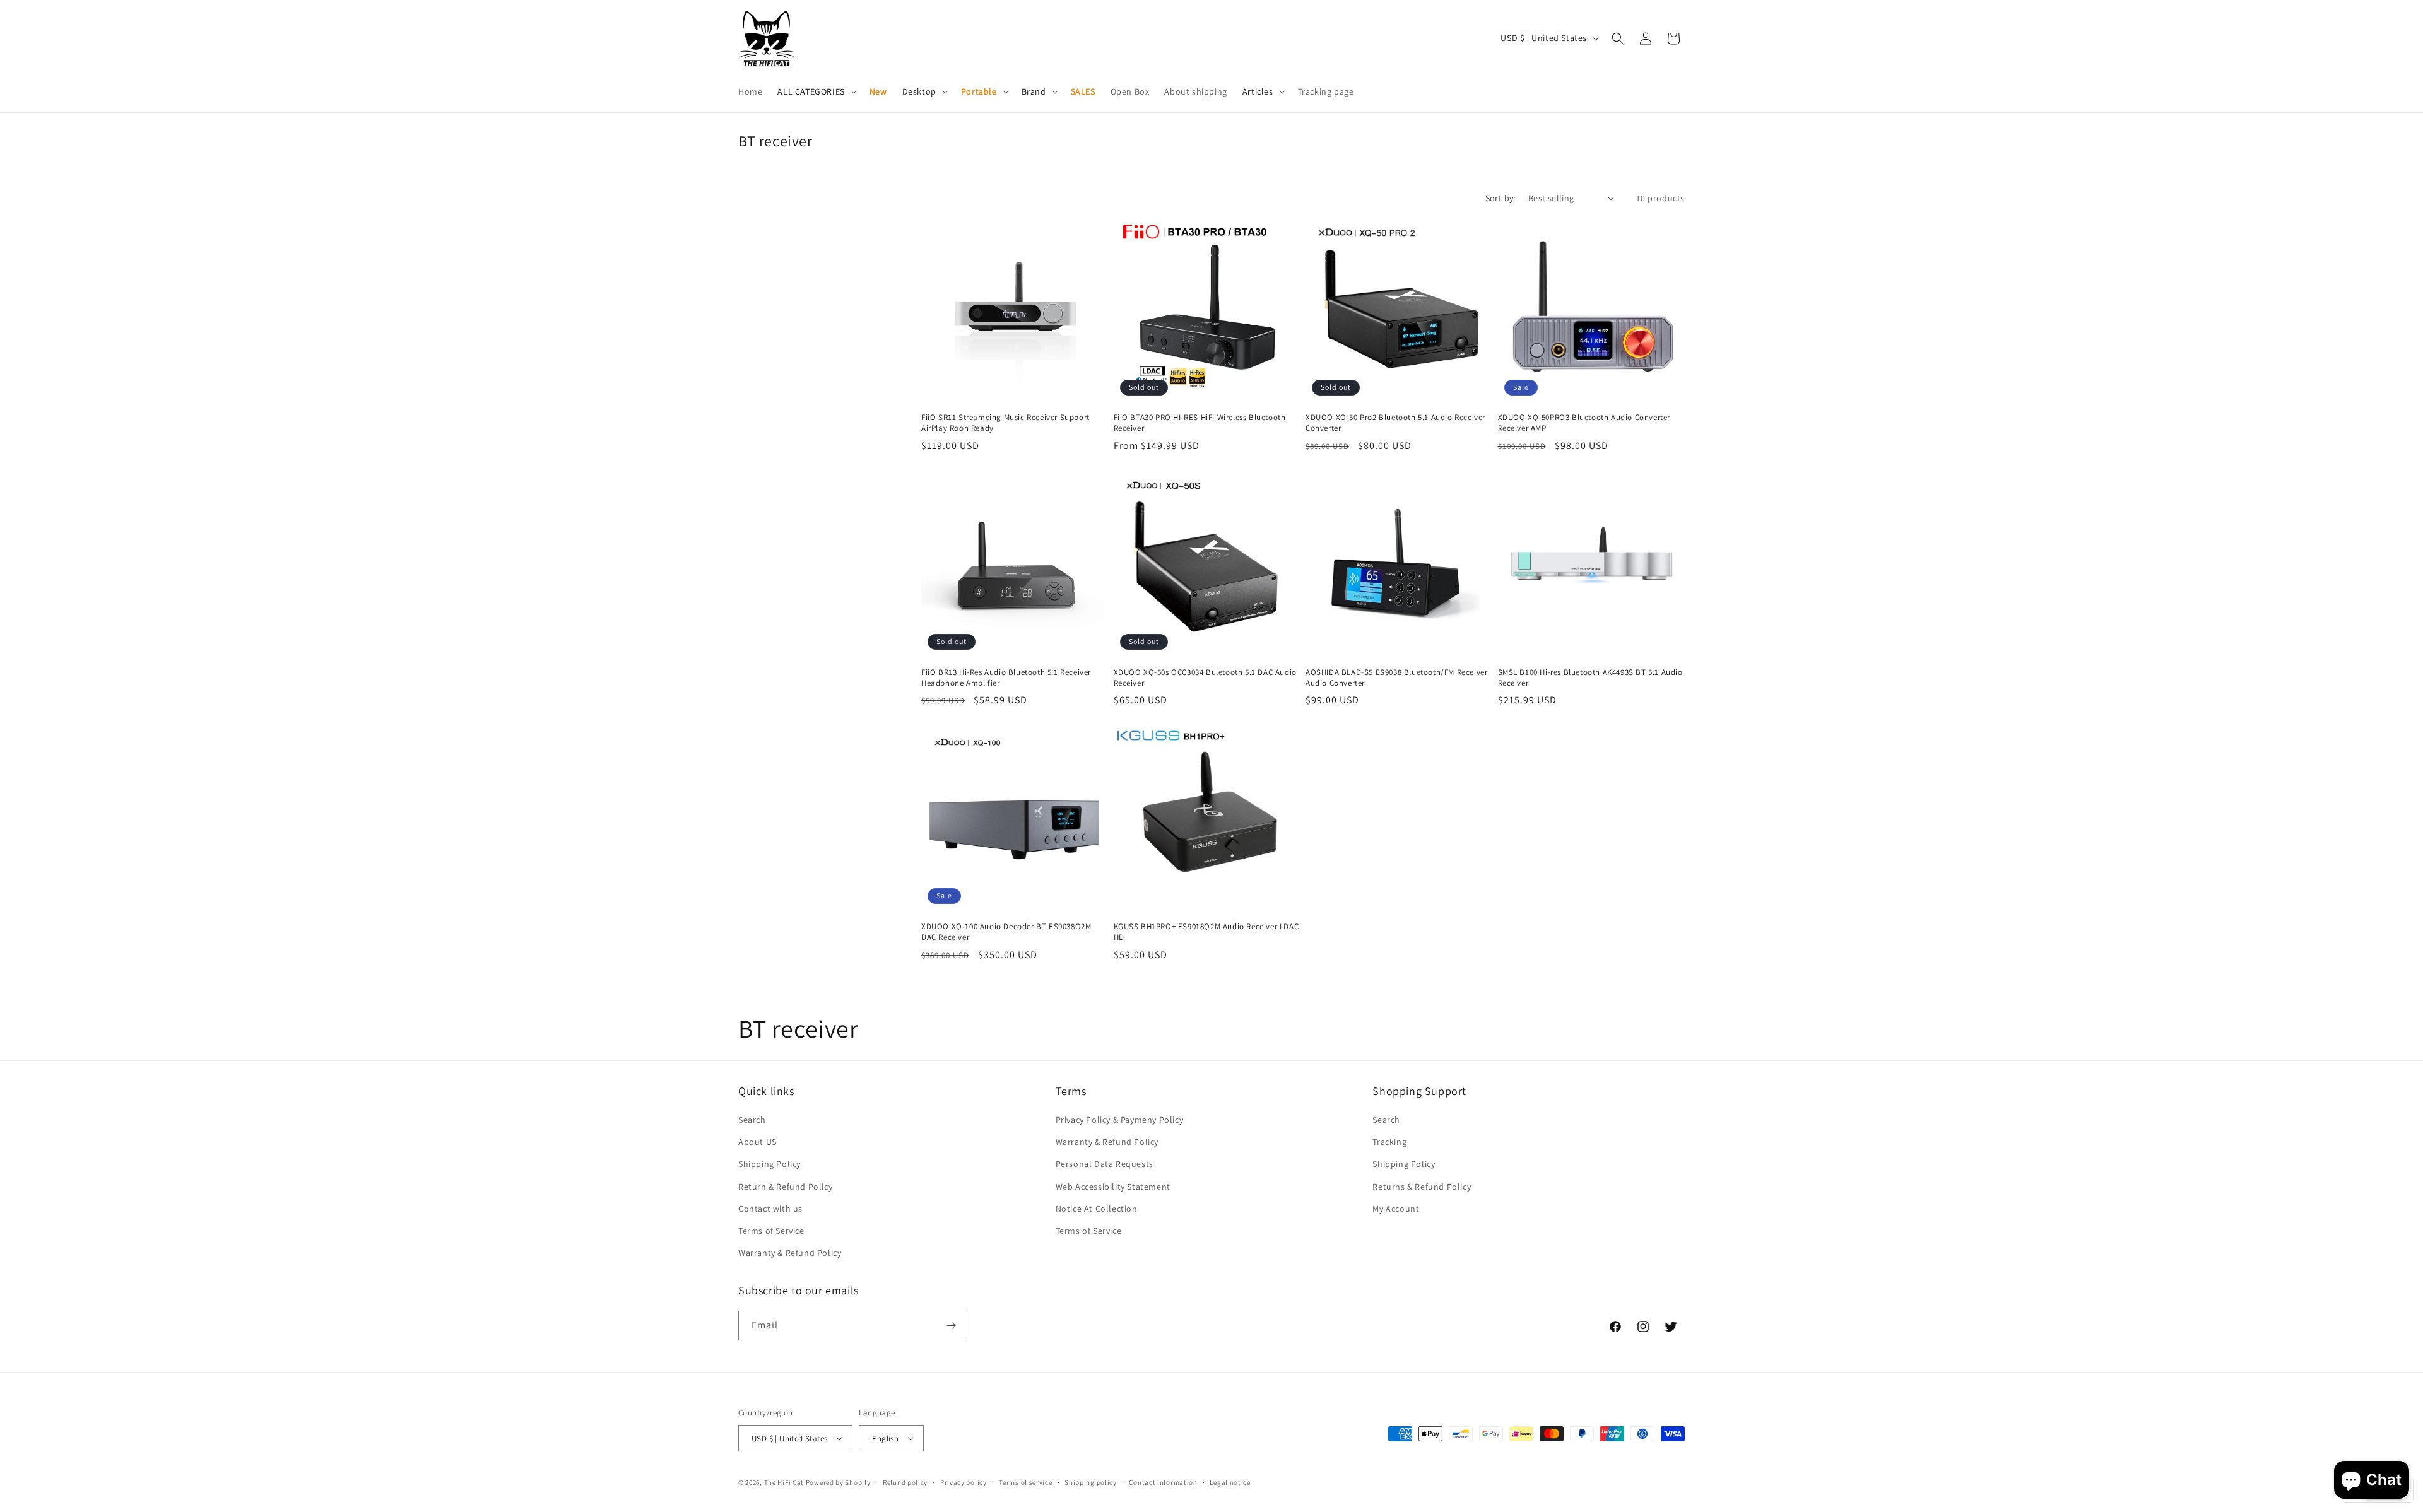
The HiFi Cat (784, 1482)
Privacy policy (964, 1482)
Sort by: (1500, 198)
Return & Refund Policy (785, 1187)
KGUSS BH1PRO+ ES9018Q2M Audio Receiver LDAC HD (1206, 932)
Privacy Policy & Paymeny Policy (1120, 1120)
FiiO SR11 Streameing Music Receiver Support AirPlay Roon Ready (1005, 423)
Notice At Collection (1097, 1209)
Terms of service (1025, 1482)
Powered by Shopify (838, 1482)
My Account (1396, 1209)
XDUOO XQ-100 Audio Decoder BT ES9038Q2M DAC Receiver (1006, 932)
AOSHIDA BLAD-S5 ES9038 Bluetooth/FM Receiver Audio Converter (1396, 678)
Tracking (1389, 1142)
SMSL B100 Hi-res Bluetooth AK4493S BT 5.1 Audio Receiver (1590, 678)
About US (758, 1142)
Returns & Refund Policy (1422, 1187)
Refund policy (905, 1482)
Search (752, 1120)
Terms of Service (771, 1231)
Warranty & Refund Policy (790, 1253)
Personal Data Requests (1105, 1164)
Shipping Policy (769, 1164)
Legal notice (1230, 1482)
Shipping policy (1091, 1482)
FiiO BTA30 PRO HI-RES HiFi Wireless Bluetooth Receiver (1200, 423)
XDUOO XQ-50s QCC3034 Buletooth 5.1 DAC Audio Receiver (1205, 678)
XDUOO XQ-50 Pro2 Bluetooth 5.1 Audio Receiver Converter (1395, 423)
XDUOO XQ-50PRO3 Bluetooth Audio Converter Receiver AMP (1584, 423)
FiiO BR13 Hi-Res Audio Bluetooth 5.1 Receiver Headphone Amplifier (1006, 678)
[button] (816, 91)
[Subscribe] (951, 1326)
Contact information (1163, 1482)
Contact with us (770, 1209)
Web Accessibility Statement (1113, 1187)
